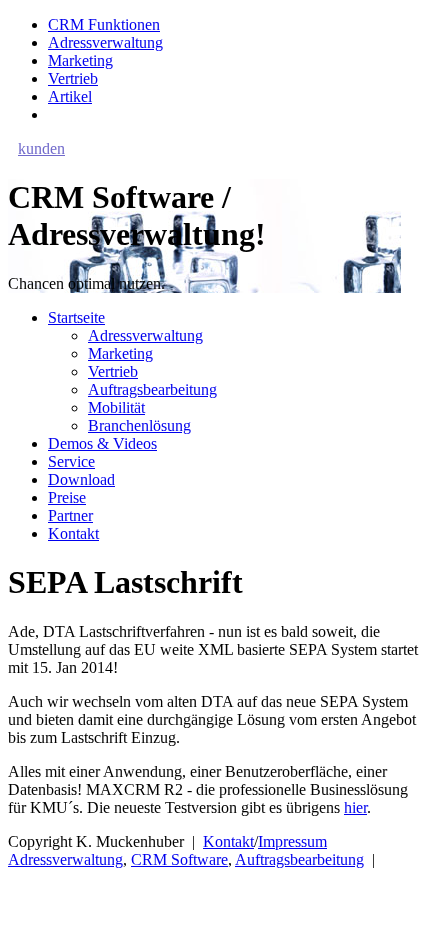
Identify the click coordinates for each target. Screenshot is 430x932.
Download (81, 479)
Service (71, 461)
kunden (41, 148)
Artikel (70, 96)
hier (355, 807)
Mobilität (116, 407)
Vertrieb (73, 78)
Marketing (80, 60)
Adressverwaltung (105, 42)
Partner (70, 515)
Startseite (76, 317)
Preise (67, 497)
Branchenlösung (139, 425)
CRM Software (179, 859)
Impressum (292, 841)
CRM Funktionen (104, 24)
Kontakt (73, 533)
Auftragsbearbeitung (152, 389)
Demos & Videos (102, 443)
